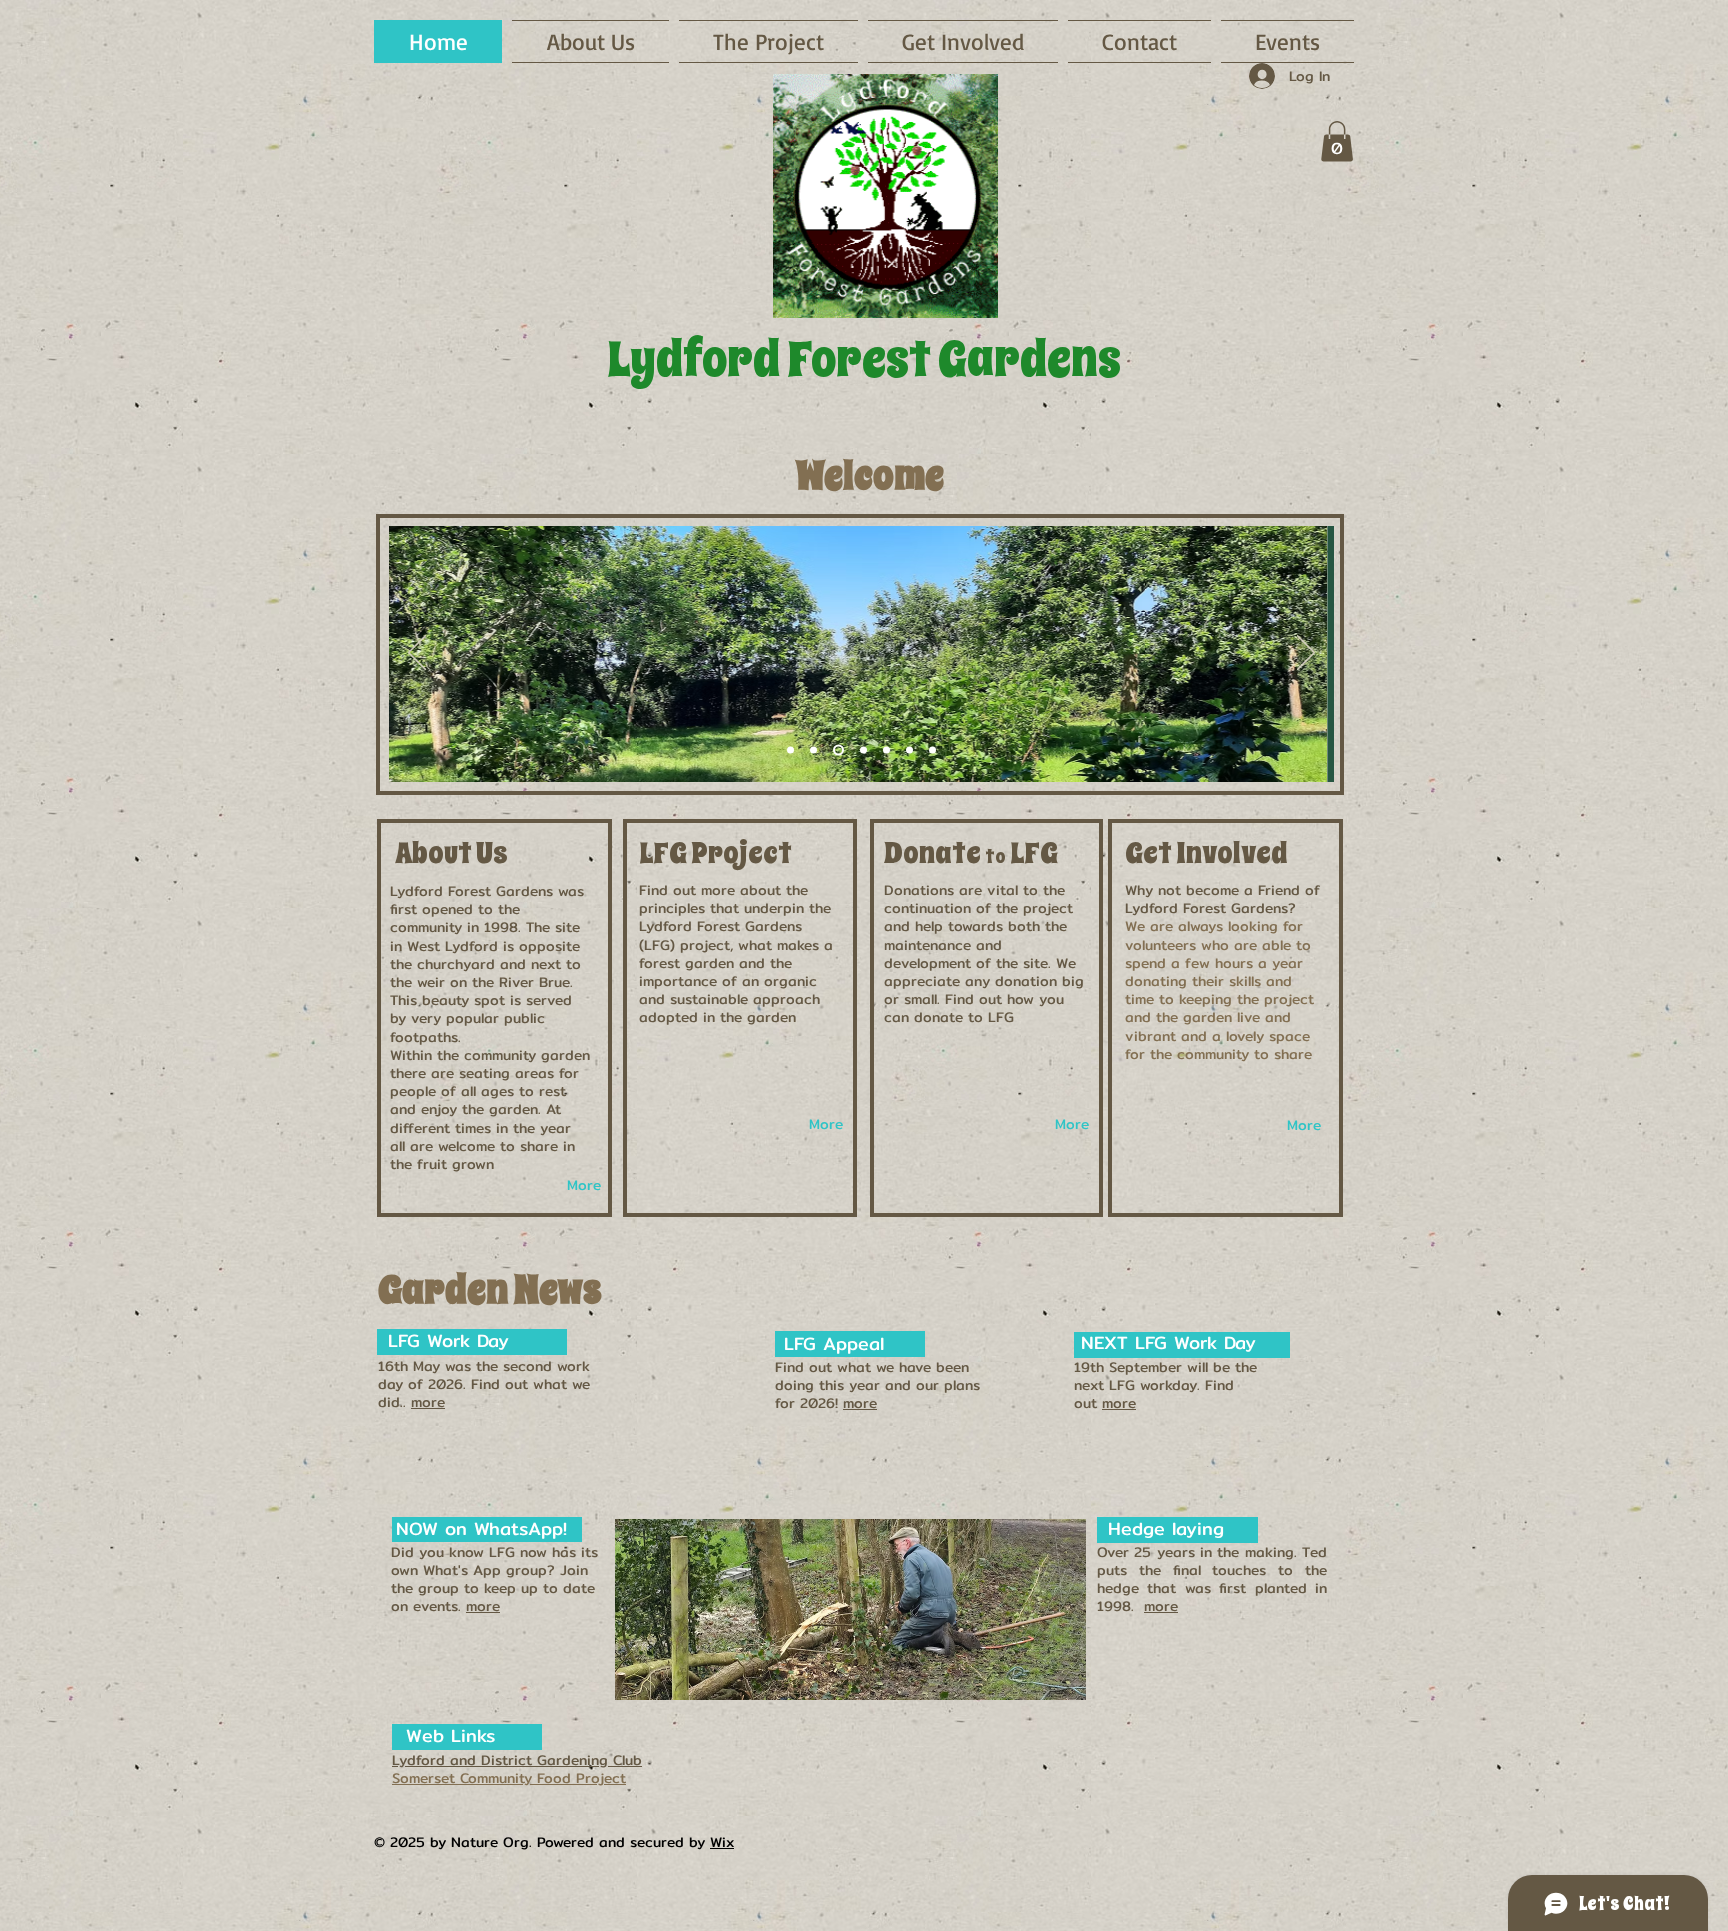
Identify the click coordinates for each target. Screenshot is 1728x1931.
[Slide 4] (838, 750)
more (428, 1402)
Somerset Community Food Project (509, 1778)
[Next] (1306, 654)
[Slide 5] (863, 750)
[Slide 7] (932, 750)
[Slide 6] (886, 750)
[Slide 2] (790, 750)
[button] (963, 41)
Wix (722, 1842)
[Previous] (417, 654)
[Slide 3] (813, 750)
